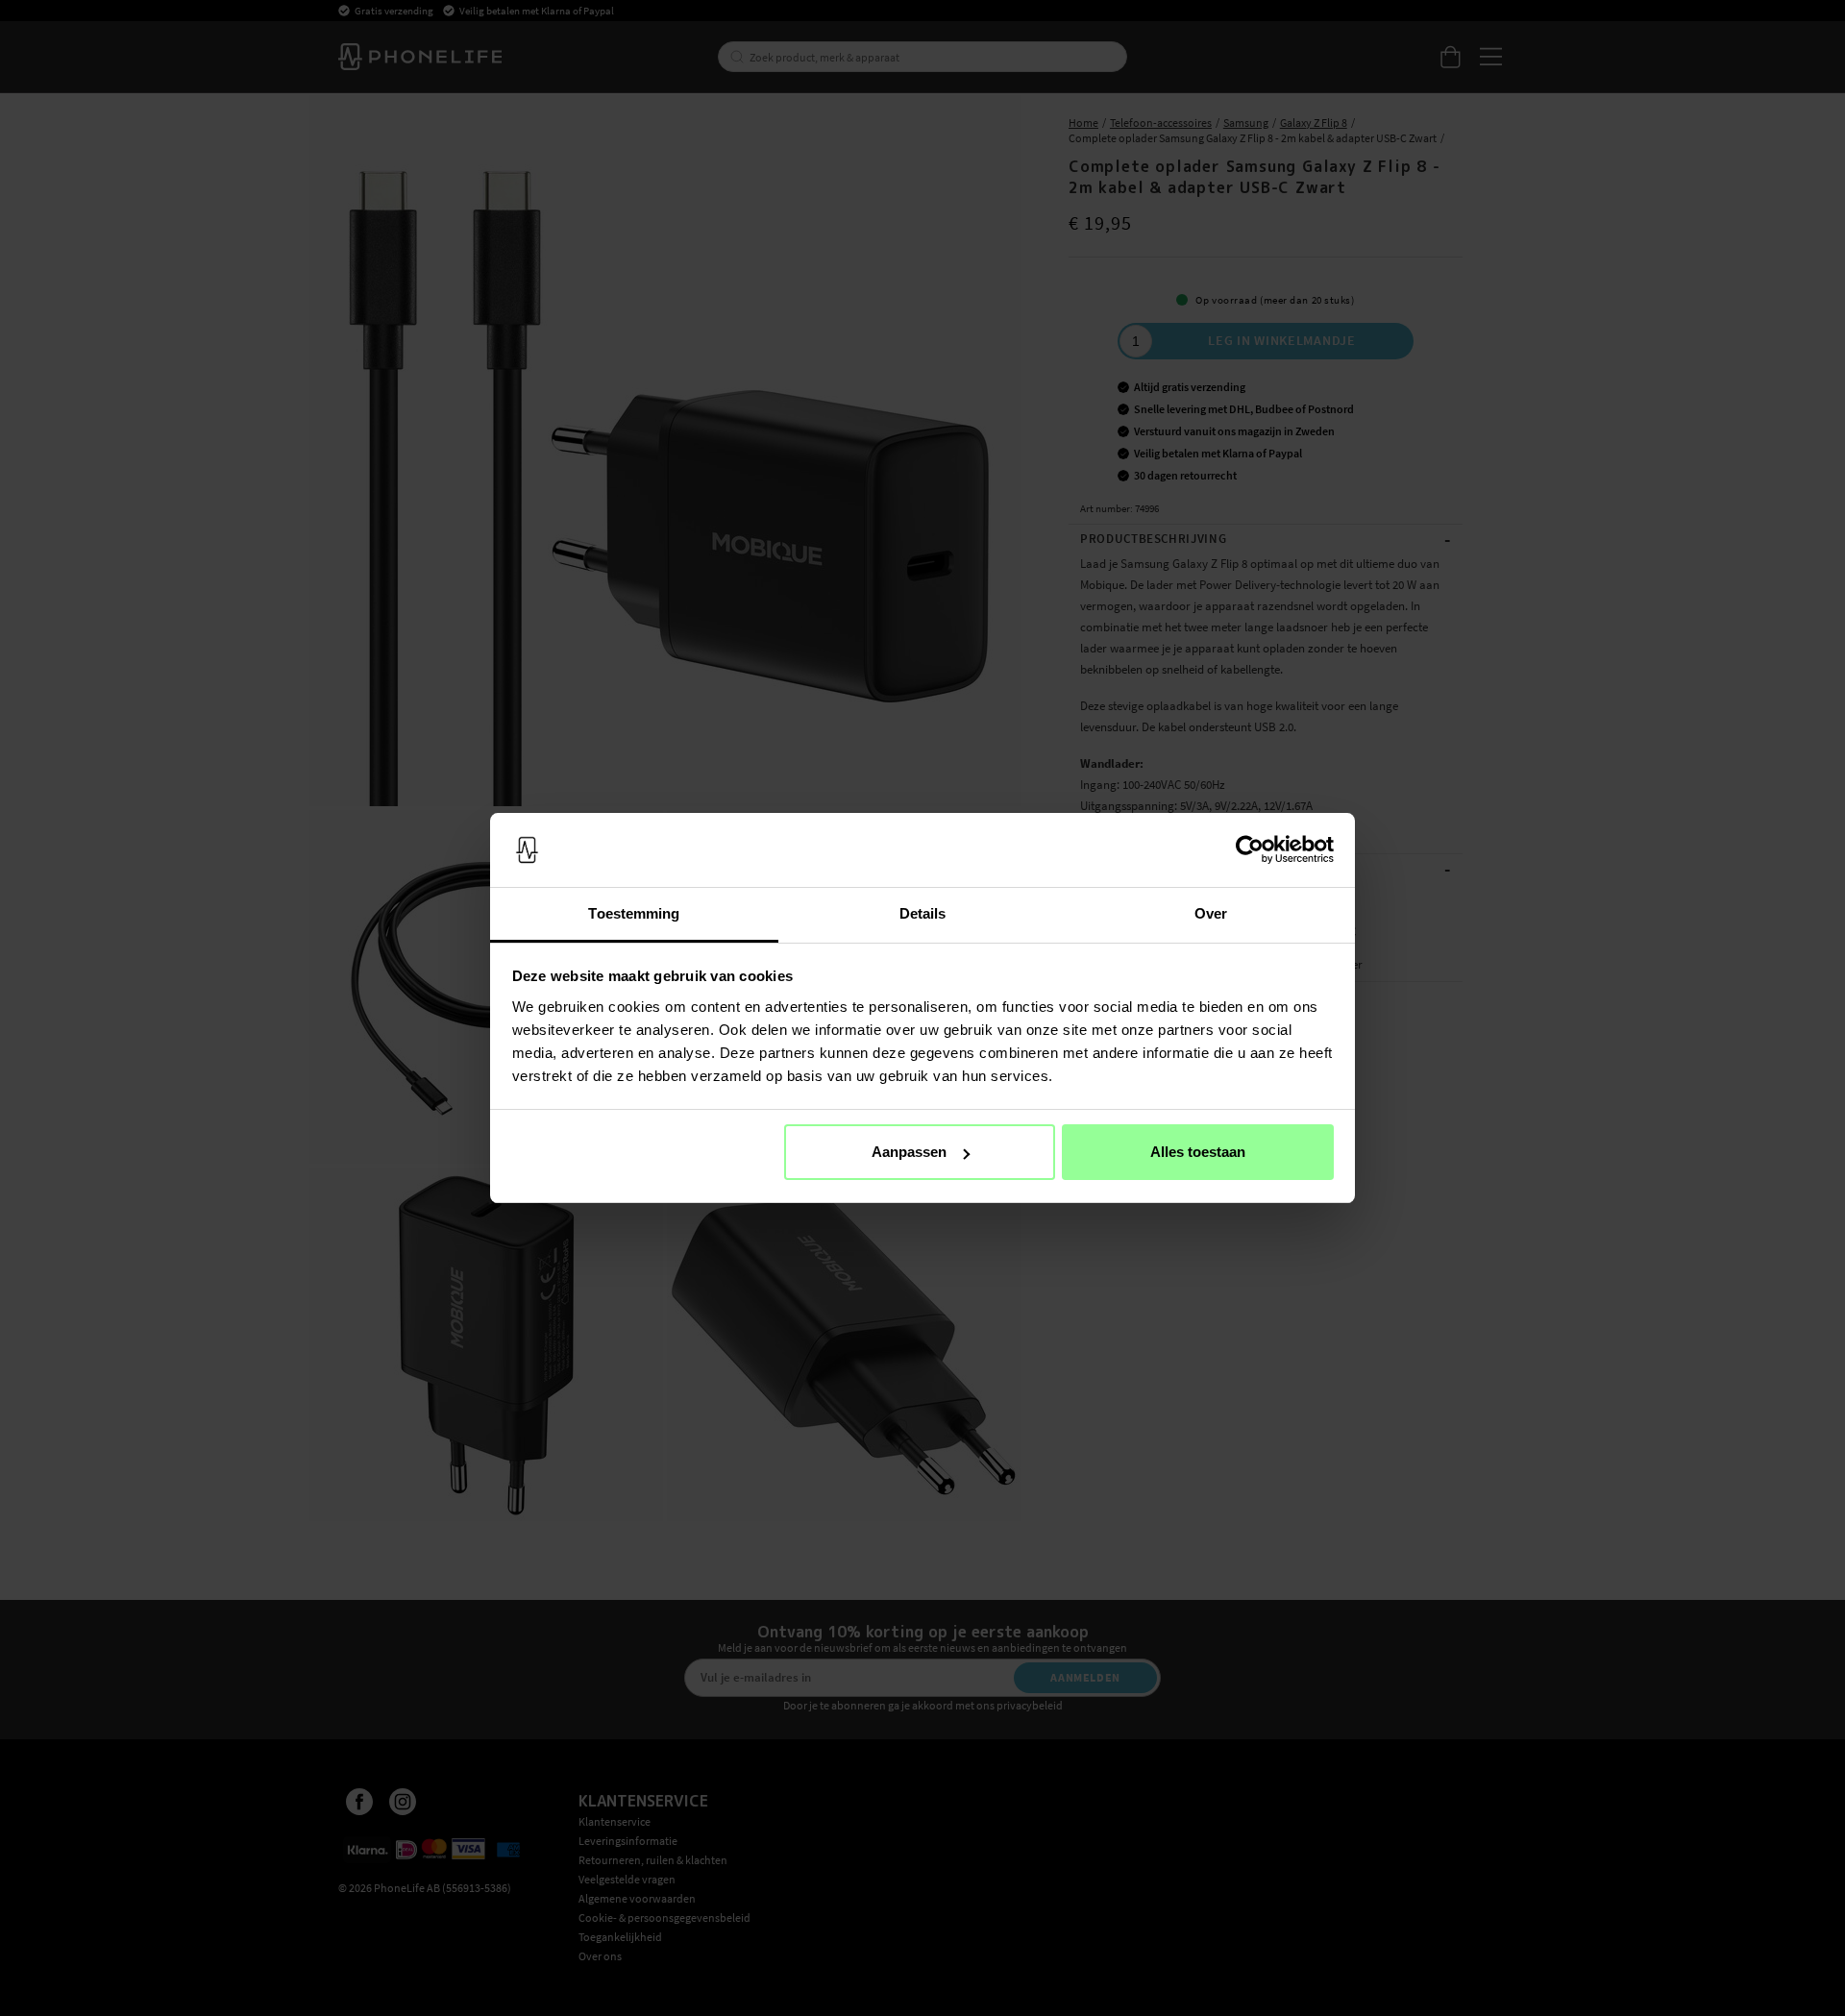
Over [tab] (1211, 913)
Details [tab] (923, 913)
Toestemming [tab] (634, 913)
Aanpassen (909, 1152)
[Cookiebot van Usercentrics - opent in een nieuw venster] (1250, 850)
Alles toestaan (1198, 1152)
